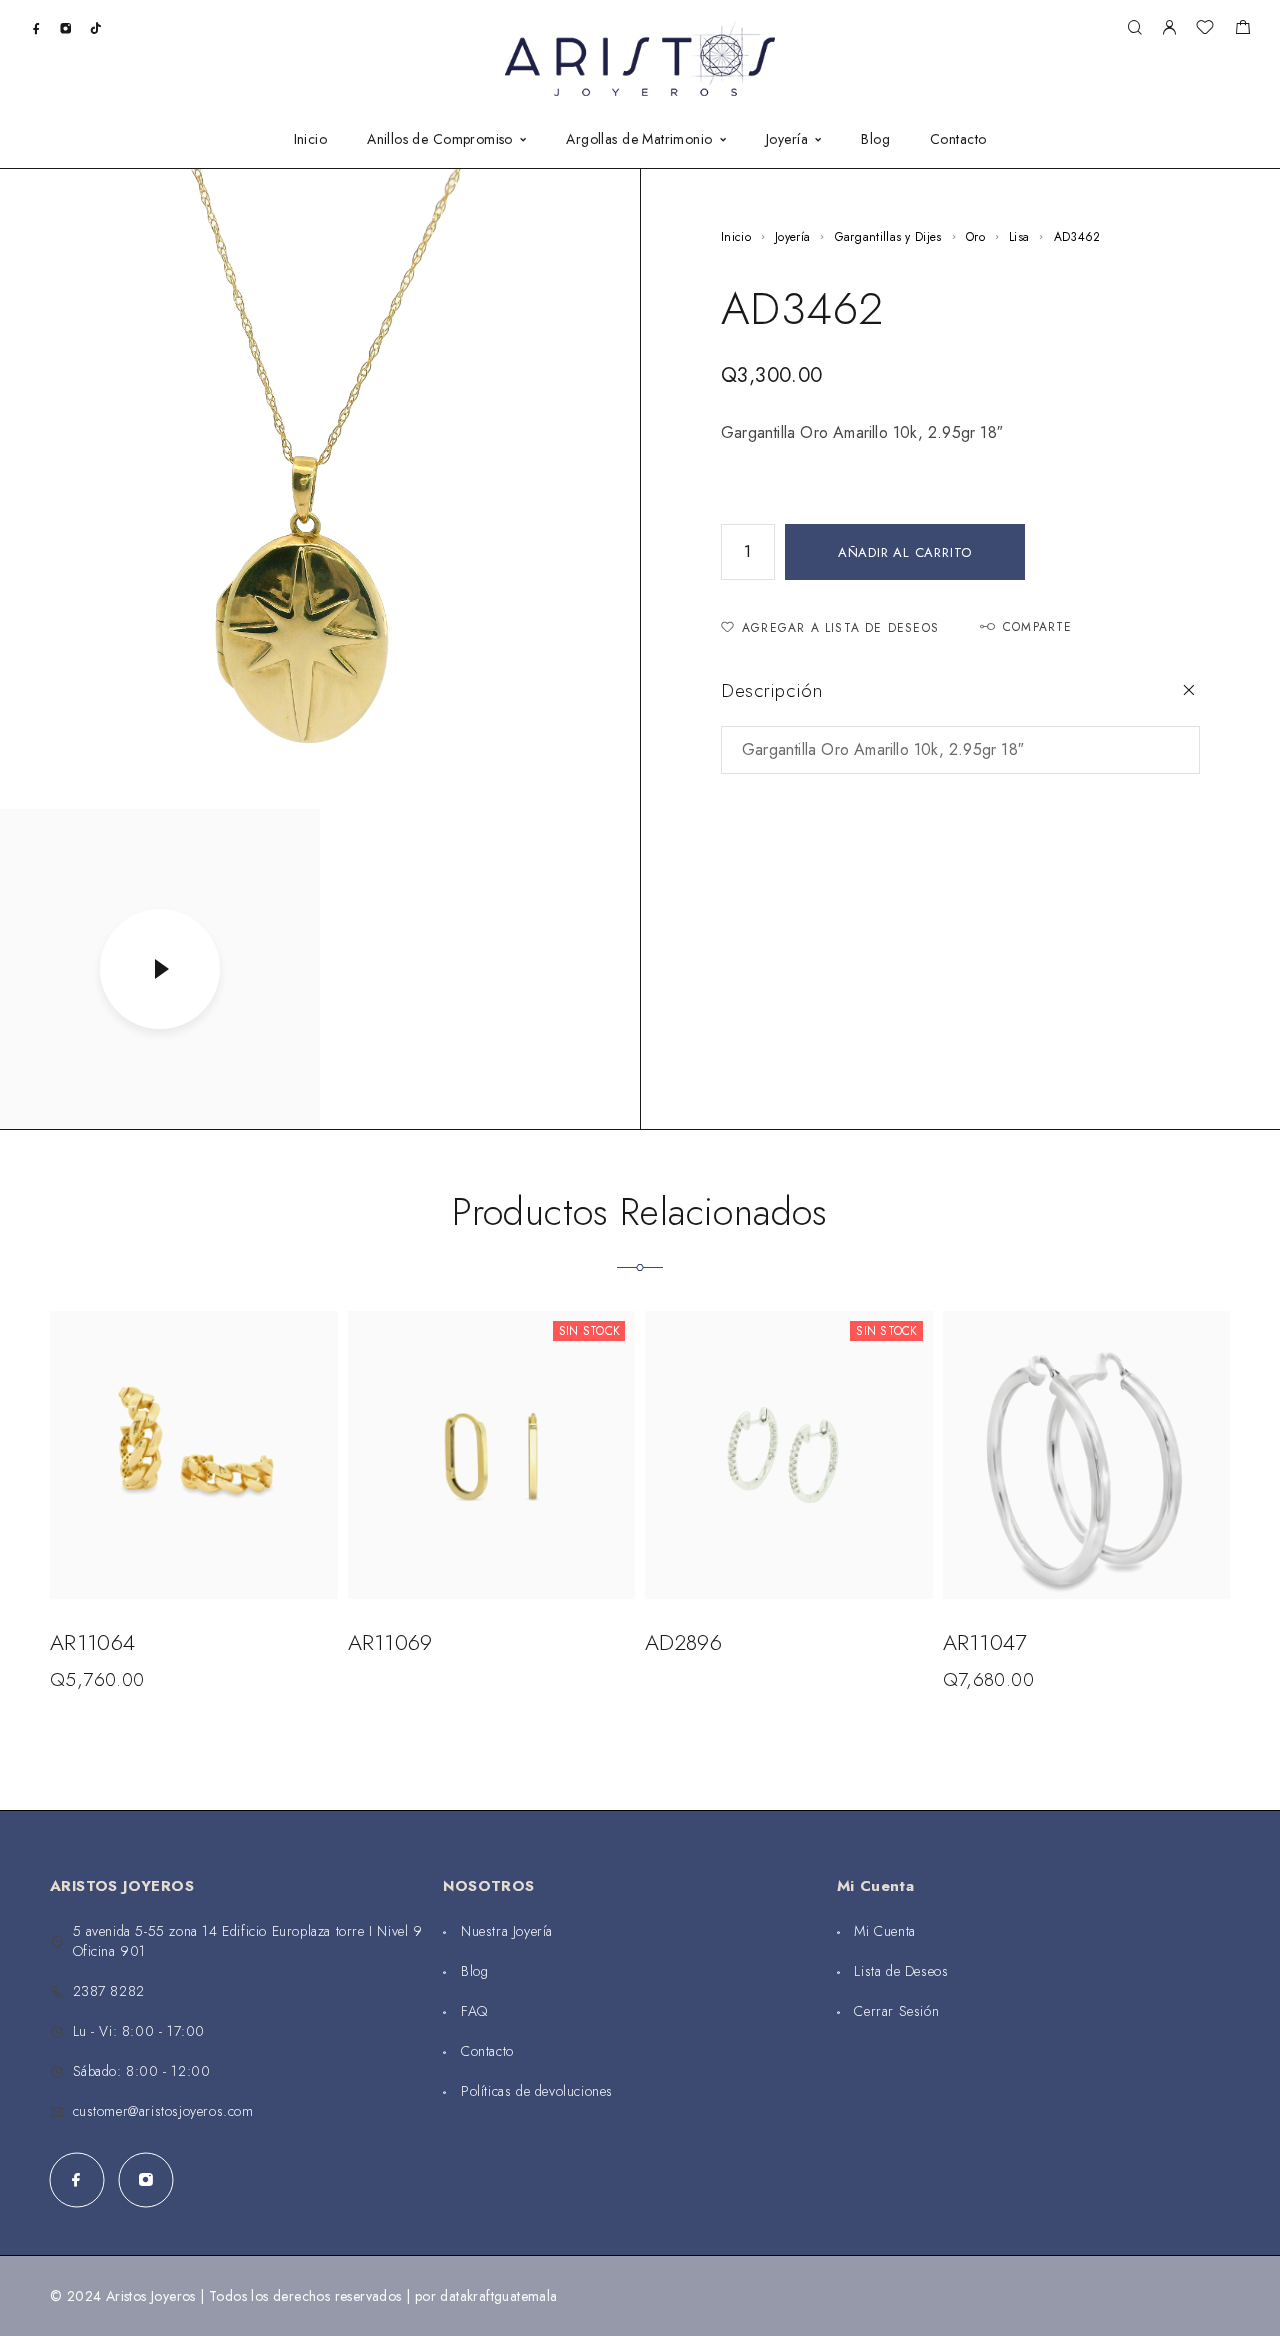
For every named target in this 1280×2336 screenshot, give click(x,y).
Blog (875, 140)
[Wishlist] (1205, 30)
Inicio (311, 140)
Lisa (1019, 237)
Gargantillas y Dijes (888, 237)
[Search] (1134, 28)
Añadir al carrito (905, 552)
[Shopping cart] (1242, 30)
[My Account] (1169, 28)
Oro (975, 237)
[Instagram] (65, 27)
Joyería (787, 140)
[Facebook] (36, 27)
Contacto (958, 140)
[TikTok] (95, 27)
